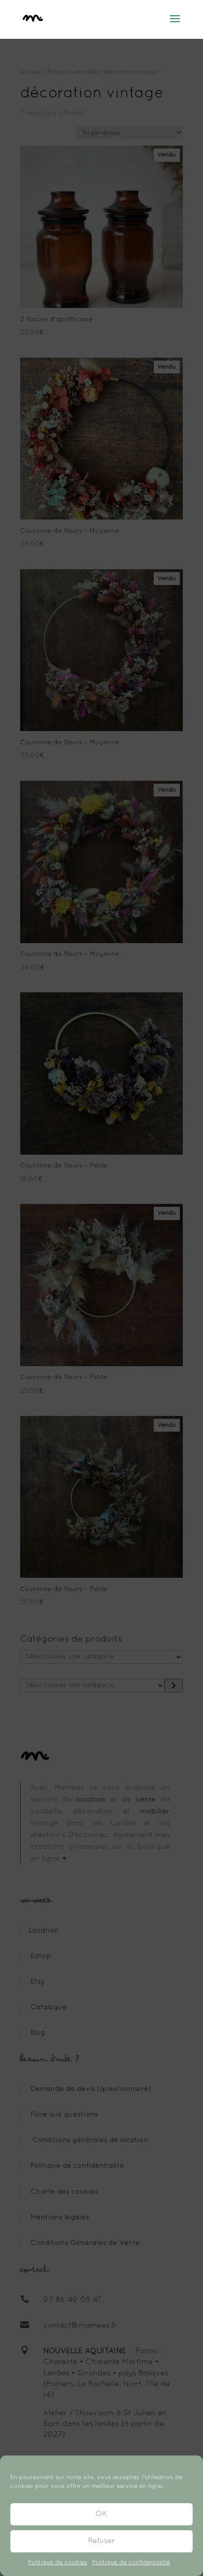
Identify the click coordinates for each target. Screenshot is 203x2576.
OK (101, 2514)
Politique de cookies (58, 2563)
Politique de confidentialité (131, 2563)
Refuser (102, 2541)
